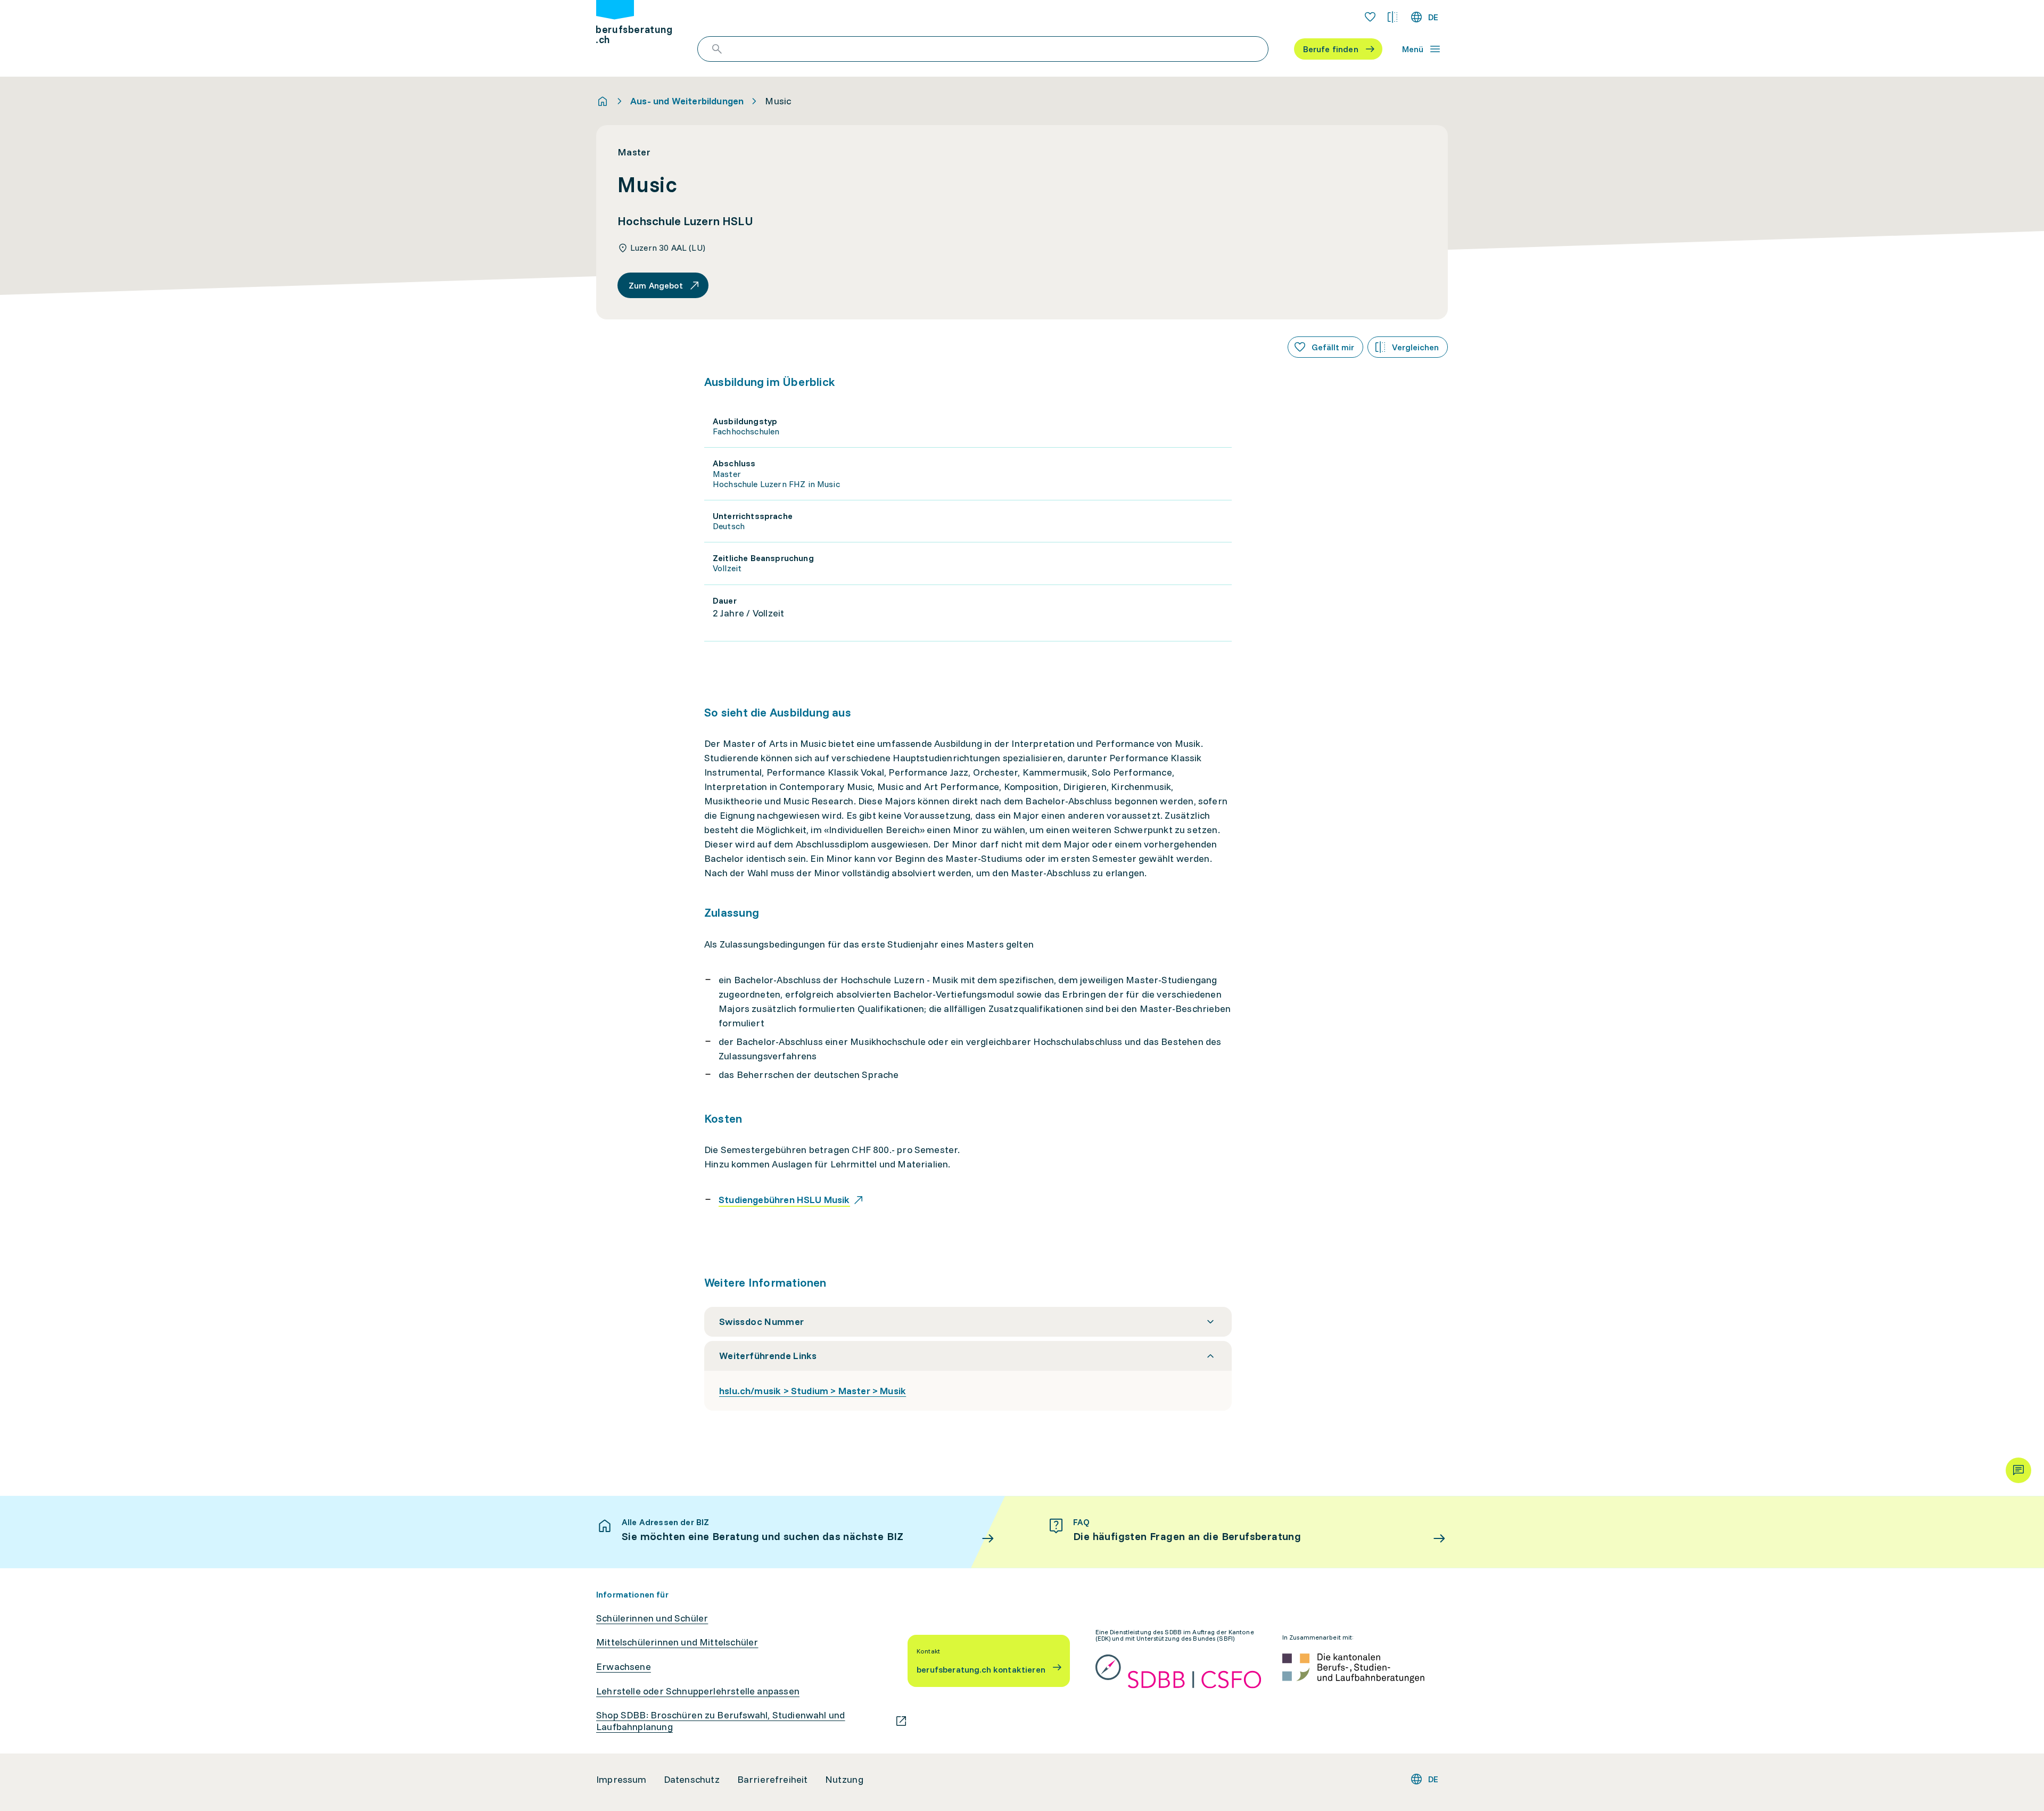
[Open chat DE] (2018, 1470)
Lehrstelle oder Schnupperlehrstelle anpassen (698, 1691)
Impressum (621, 1780)
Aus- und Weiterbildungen (687, 101)
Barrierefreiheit (773, 1780)
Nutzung (844, 1780)
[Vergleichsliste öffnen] (1392, 17)
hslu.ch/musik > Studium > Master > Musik (813, 1391)
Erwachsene (624, 1667)
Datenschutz (692, 1780)
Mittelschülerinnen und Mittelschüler (677, 1642)
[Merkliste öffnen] (1370, 17)
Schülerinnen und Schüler (652, 1618)
